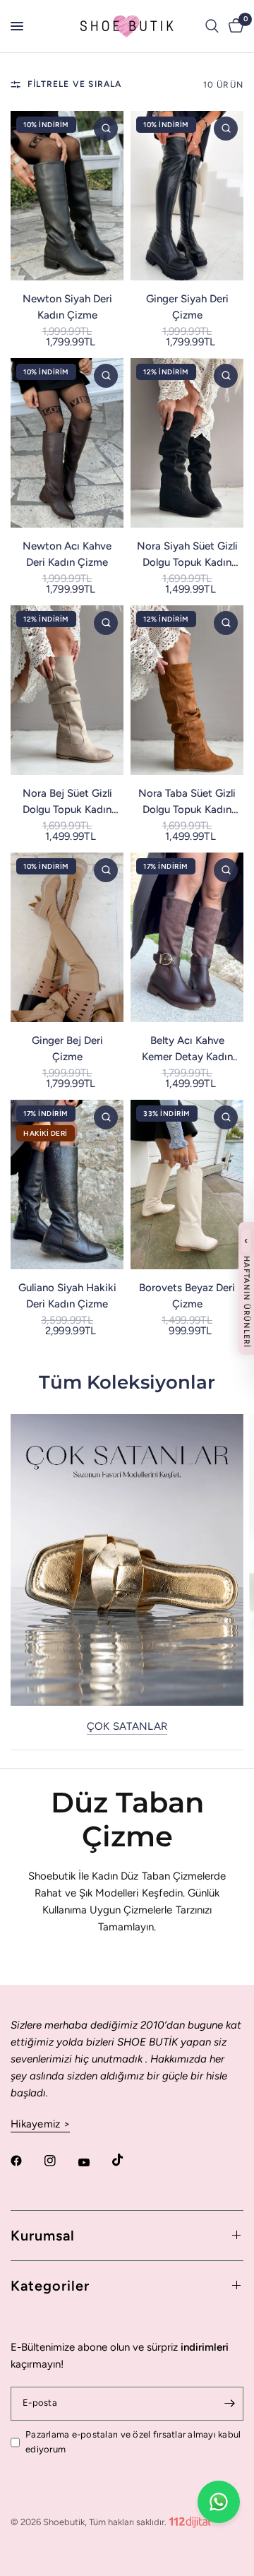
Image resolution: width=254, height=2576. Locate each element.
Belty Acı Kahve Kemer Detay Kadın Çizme (187, 1049)
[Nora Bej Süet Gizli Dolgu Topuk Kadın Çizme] (67, 690)
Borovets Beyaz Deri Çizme (187, 1296)
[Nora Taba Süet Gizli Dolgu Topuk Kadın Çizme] (187, 690)
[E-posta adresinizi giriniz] (229, 2404)
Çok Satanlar (127, 1727)
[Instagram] (60, 2161)
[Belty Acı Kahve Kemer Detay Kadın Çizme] (187, 937)
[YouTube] (94, 2163)
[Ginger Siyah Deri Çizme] (187, 196)
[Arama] (212, 26)
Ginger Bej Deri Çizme (67, 1049)
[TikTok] (128, 2160)
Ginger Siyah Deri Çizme (187, 307)
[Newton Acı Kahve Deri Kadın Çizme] (67, 443)
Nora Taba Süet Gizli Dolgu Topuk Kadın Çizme (187, 802)
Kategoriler (50, 2286)
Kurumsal (43, 2236)
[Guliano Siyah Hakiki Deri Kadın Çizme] (67, 1185)
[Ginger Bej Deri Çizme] (67, 937)
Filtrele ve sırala (75, 84)
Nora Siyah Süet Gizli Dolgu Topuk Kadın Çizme (187, 555)
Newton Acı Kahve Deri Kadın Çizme (67, 554)
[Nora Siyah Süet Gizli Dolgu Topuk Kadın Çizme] (187, 443)
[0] (234, 26)
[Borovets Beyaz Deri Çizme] (187, 1185)
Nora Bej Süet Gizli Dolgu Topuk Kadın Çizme (67, 802)
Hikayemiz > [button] (40, 2124)
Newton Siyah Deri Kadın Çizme (67, 307)
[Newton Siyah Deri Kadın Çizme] (67, 196)
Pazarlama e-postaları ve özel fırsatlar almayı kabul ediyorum (133, 2442)
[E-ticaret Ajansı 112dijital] (190, 2519)
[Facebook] (26, 2161)
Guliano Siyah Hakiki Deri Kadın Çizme (67, 1296)
